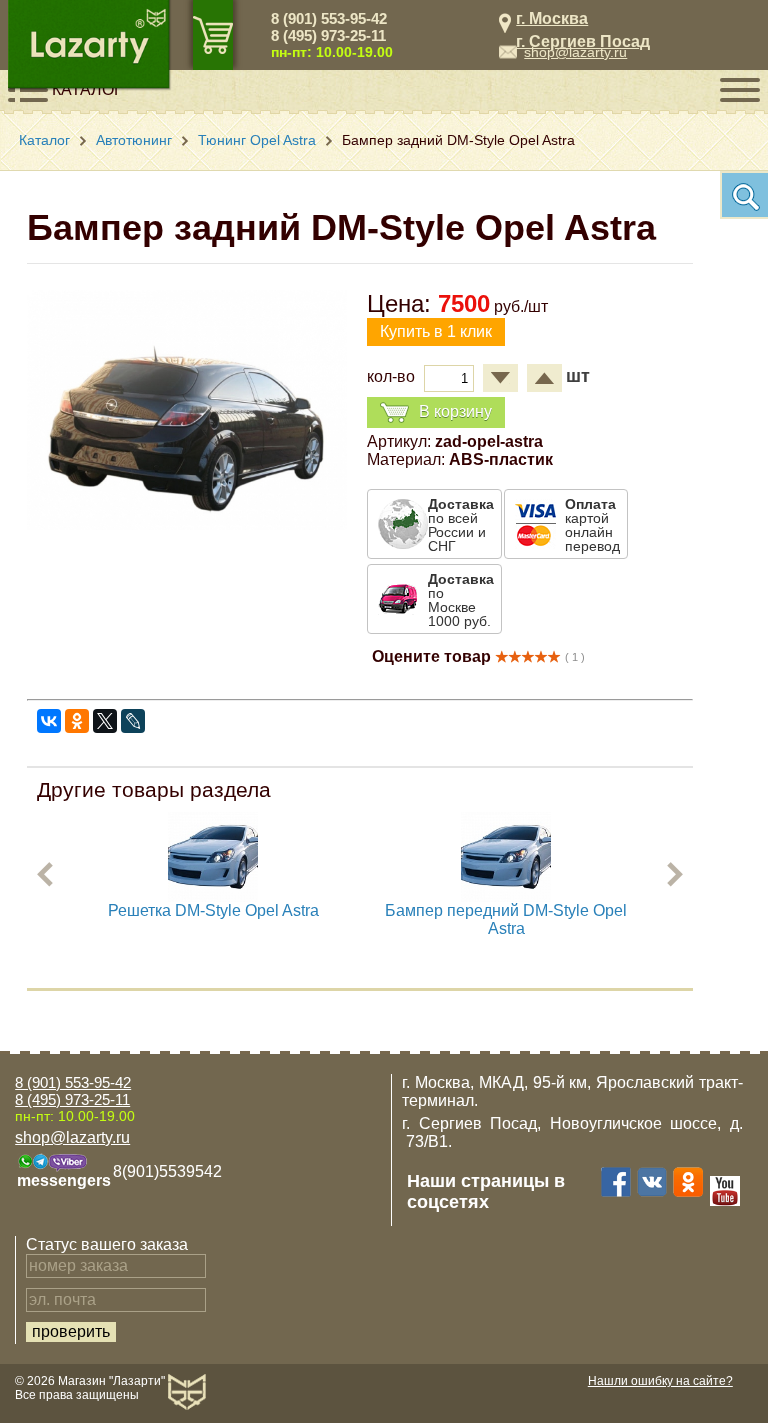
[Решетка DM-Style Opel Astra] (213, 896)
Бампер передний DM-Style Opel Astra (506, 919)
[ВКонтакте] (49, 721)
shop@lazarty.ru (575, 52)
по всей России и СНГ (461, 525)
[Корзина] (213, 35)
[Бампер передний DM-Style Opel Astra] (506, 896)
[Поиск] (744, 195)
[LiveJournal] (133, 721)
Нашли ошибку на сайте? (660, 1381)
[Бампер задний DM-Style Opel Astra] (187, 524)
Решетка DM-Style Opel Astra (213, 910)
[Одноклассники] (77, 721)
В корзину (455, 411)
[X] (105, 721)
